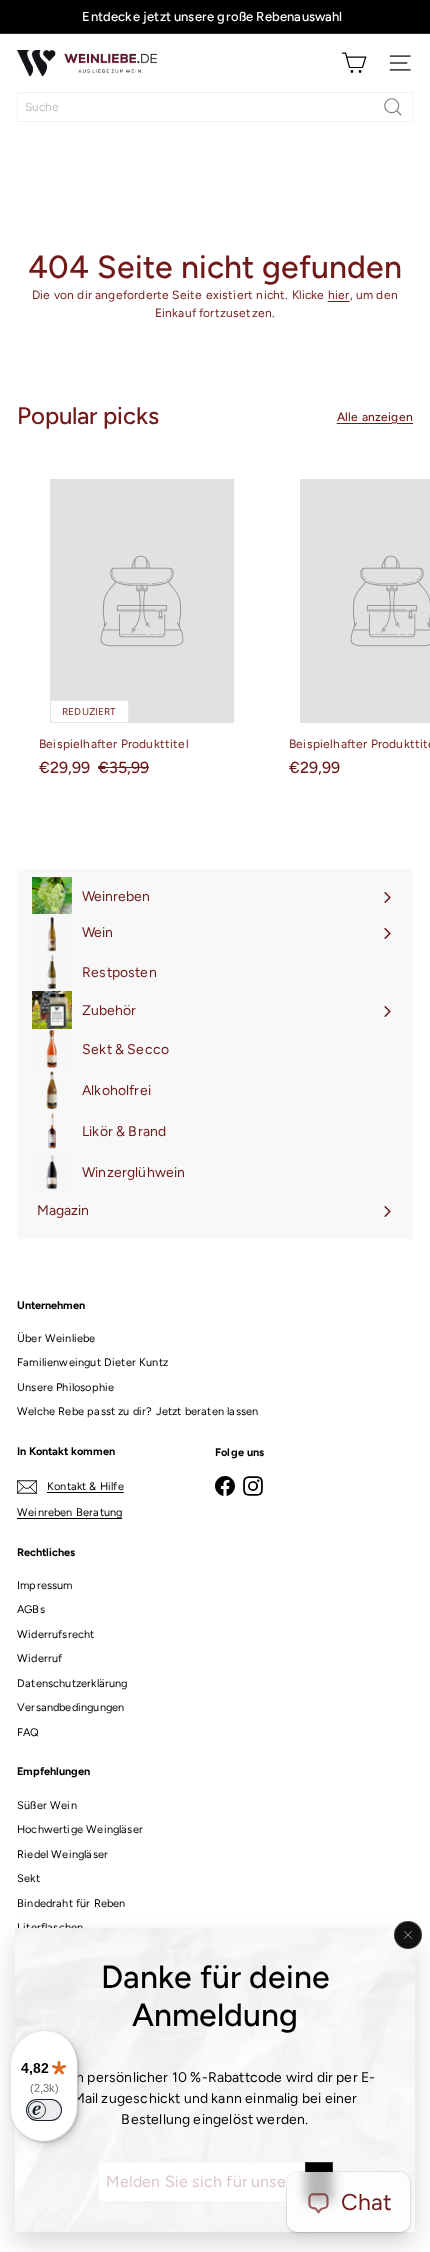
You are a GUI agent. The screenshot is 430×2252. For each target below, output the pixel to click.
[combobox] (215, 107)
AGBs (31, 1609)
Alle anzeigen (375, 417)
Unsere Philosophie (65, 1387)
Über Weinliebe (56, 1338)
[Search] (393, 107)
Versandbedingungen (70, 1707)
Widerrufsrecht (56, 1634)
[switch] (44, 2110)
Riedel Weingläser (62, 1854)
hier (339, 295)
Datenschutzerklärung (72, 1683)
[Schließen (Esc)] (408, 1935)
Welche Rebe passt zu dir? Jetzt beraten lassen (137, 1411)
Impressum (45, 1585)
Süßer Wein (47, 1805)
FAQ (28, 1732)
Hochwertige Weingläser (80, 1829)
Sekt (28, 1878)
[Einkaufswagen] (354, 63)
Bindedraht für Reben (71, 1903)
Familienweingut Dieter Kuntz (92, 1362)
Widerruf (39, 1658)
